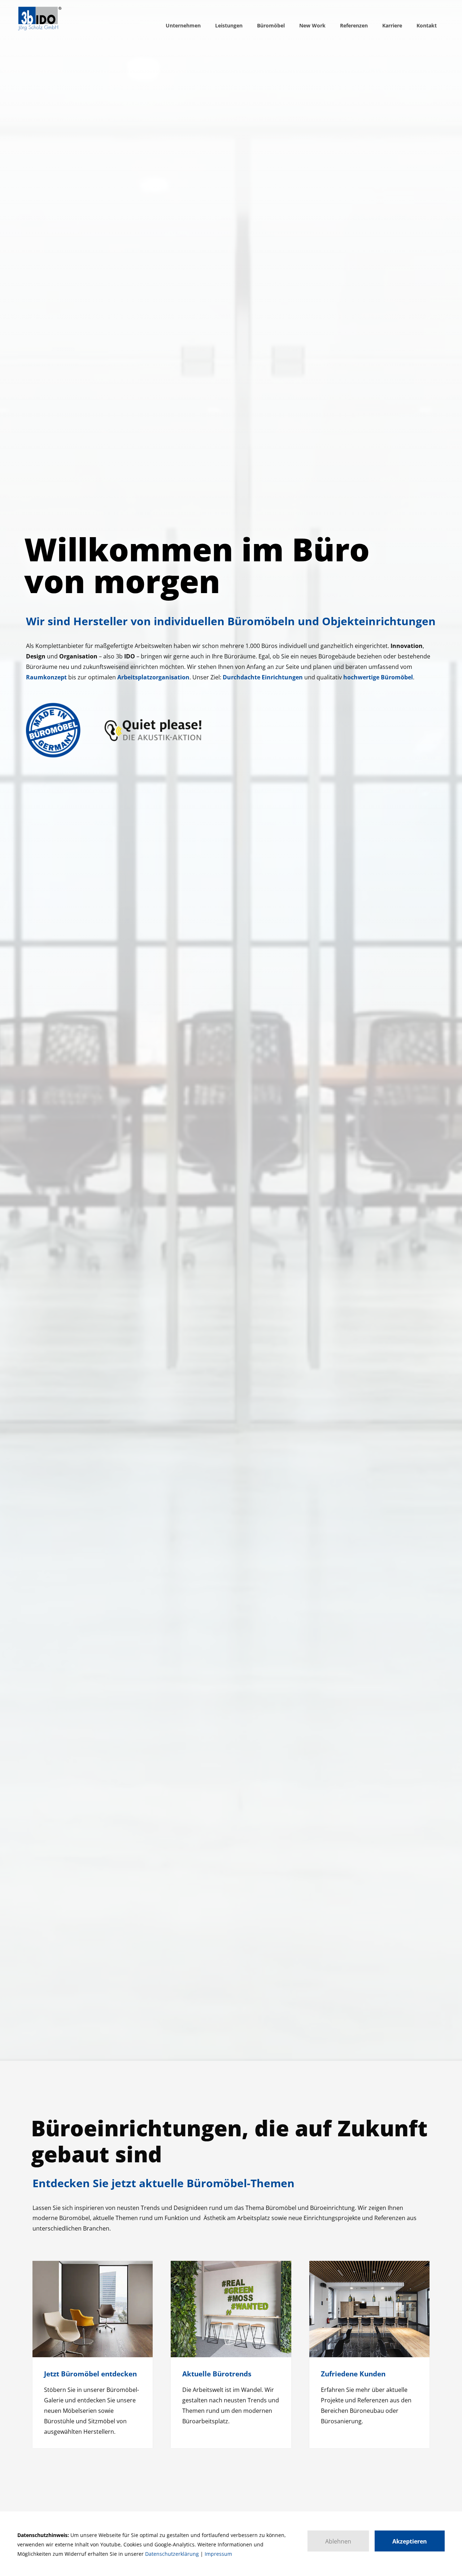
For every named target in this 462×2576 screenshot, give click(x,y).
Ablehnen (338, 2541)
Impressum (218, 2554)
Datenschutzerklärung (172, 2554)
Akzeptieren (410, 2541)
